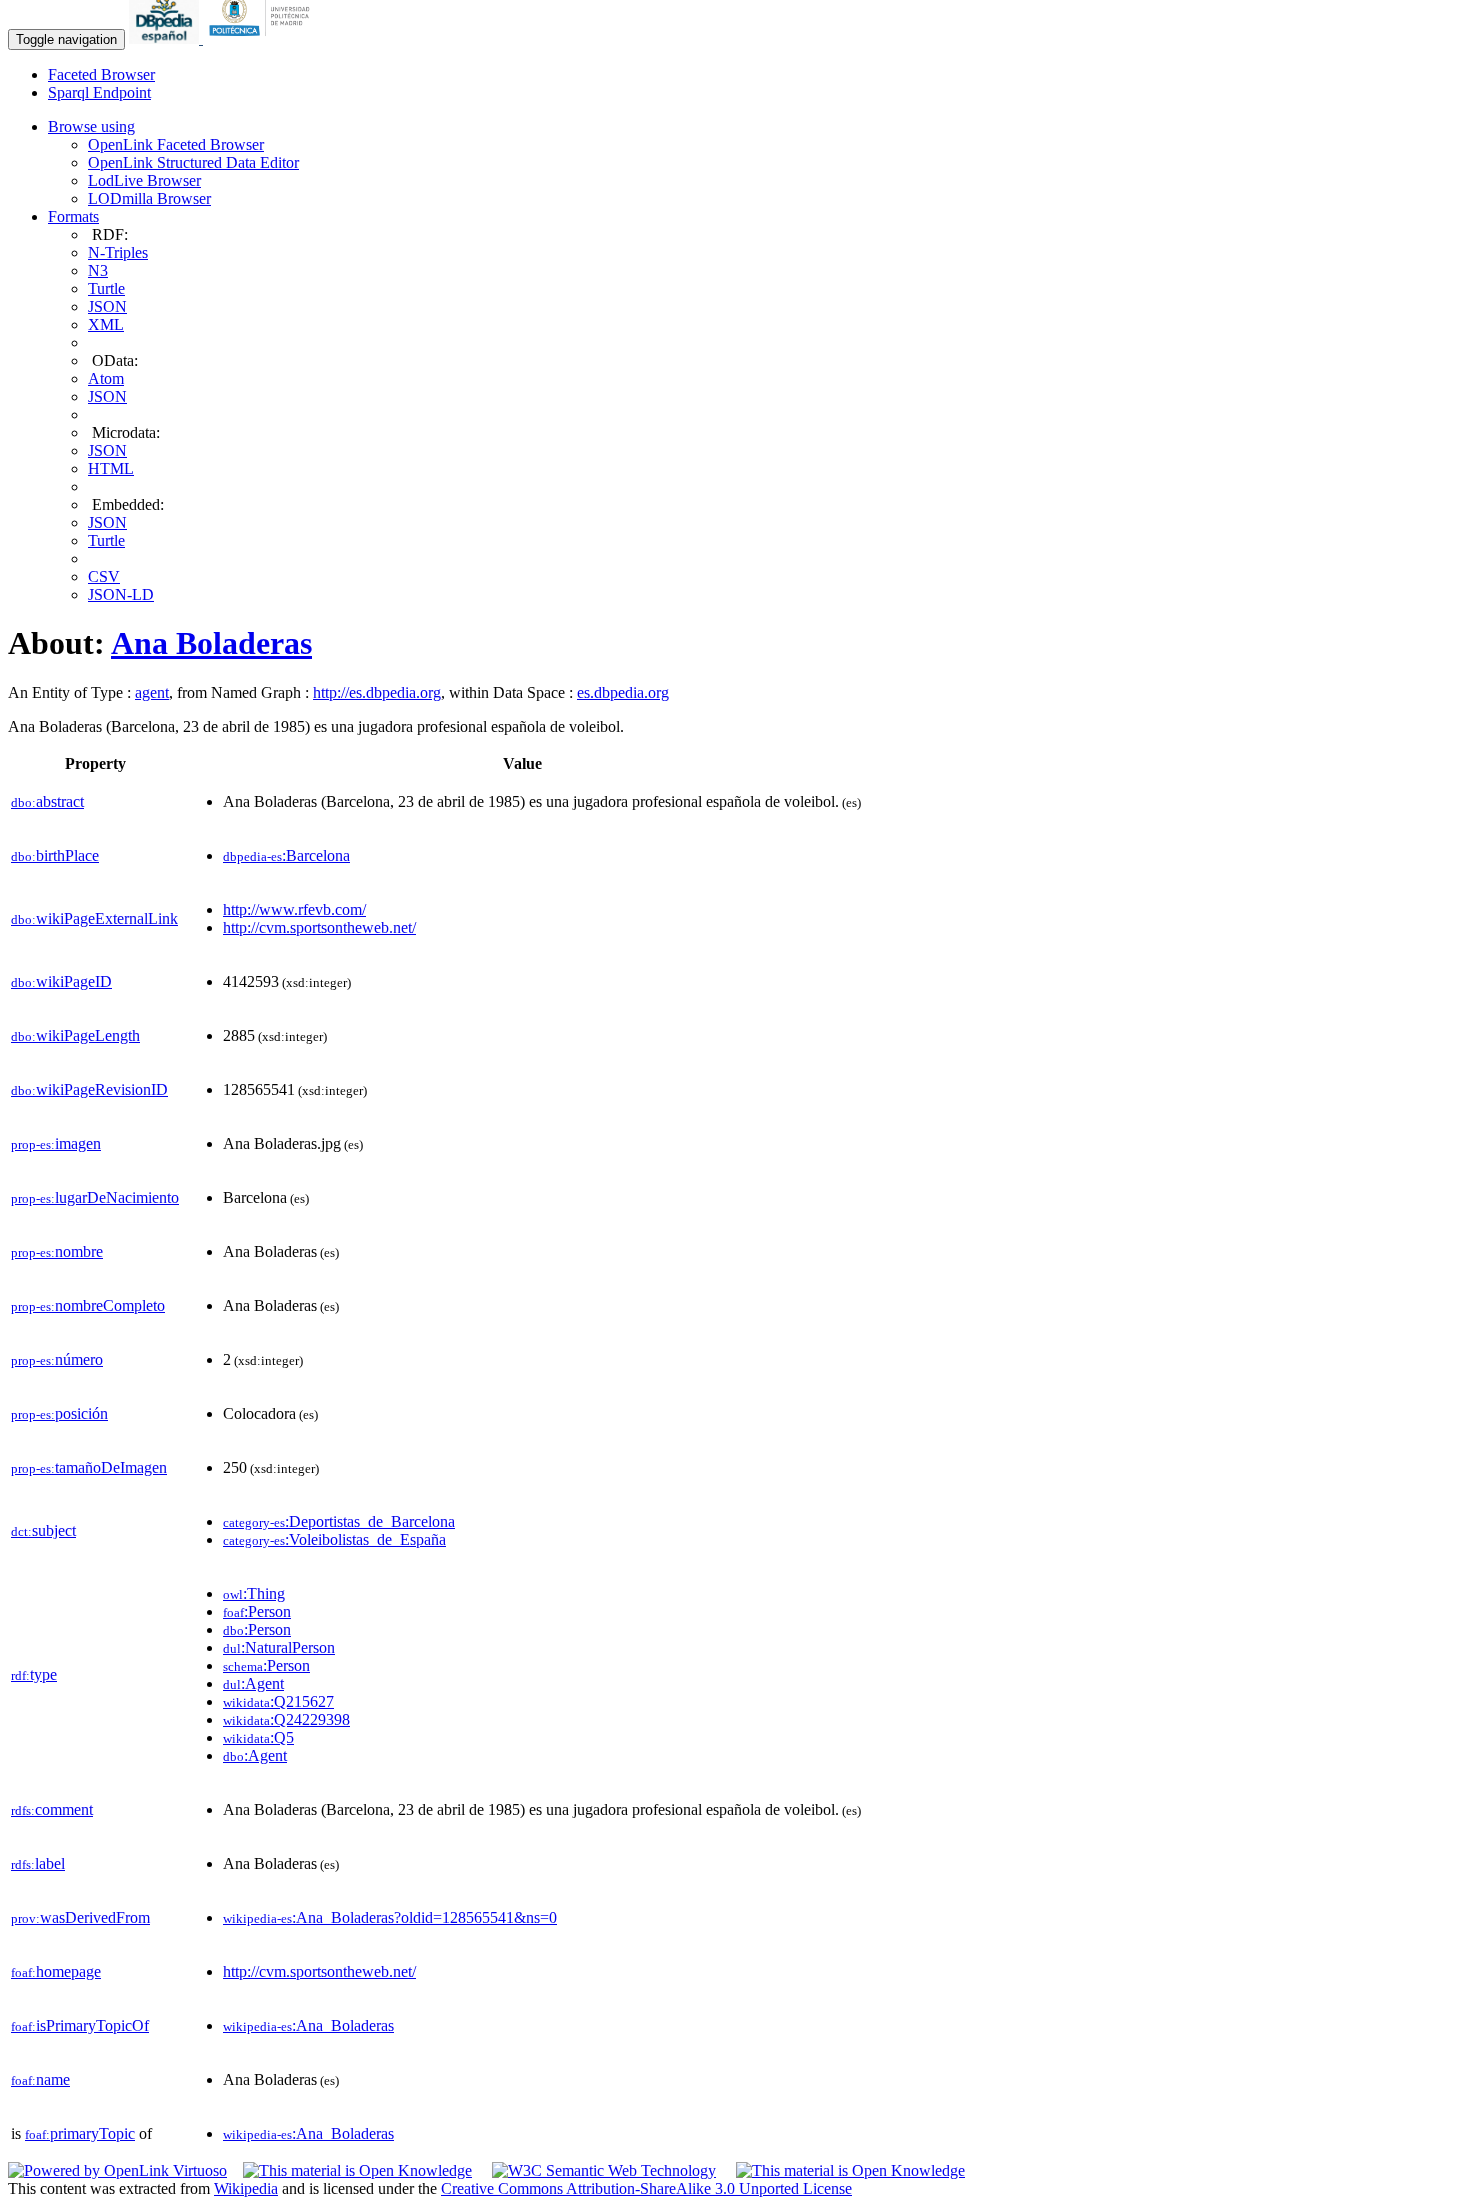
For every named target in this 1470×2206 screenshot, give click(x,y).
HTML (111, 468)
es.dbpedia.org (623, 692)
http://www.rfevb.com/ (294, 909)
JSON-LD (121, 594)
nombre (57, 1251)
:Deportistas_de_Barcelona (339, 1521)
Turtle (106, 288)
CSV (104, 576)
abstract (47, 801)
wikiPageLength (75, 1035)
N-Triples (118, 252)
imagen (56, 1143)
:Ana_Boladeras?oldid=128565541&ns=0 (390, 1917)
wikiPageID (61, 981)
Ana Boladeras (211, 643)
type (34, 1674)
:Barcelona (286, 855)
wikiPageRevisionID (89, 1089)
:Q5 (258, 1737)
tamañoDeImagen (89, 1467)
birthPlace (55, 855)
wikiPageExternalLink (94, 918)
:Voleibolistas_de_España (334, 1539)
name (40, 2079)
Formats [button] (73, 216)
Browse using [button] (91, 126)
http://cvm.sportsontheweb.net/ (319, 927)
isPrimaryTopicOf (80, 2025)
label (38, 1863)
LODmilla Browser (149, 198)
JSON (107, 306)
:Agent (253, 1683)
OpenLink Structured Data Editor (193, 162)
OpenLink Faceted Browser (176, 144)
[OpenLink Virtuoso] (117, 2170)
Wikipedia (246, 2188)
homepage (56, 1971)
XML (106, 324)
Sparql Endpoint (99, 92)
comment (52, 1809)
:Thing (254, 1593)
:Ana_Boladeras (308, 2025)
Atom (106, 378)
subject (43, 1530)
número (57, 1359)
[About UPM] (263, 38)
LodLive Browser (144, 180)
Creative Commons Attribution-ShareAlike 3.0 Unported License (646, 2188)
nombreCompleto (88, 1305)
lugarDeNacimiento (95, 1197)
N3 (98, 270)
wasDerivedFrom (80, 1917)
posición (59, 1413)
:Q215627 (278, 1701)
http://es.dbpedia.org (377, 692)
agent (152, 692)
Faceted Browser (101, 74)
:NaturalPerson (279, 1647)
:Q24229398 (286, 1719)
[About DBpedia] (166, 38)
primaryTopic (80, 2133)
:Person (257, 1611)
